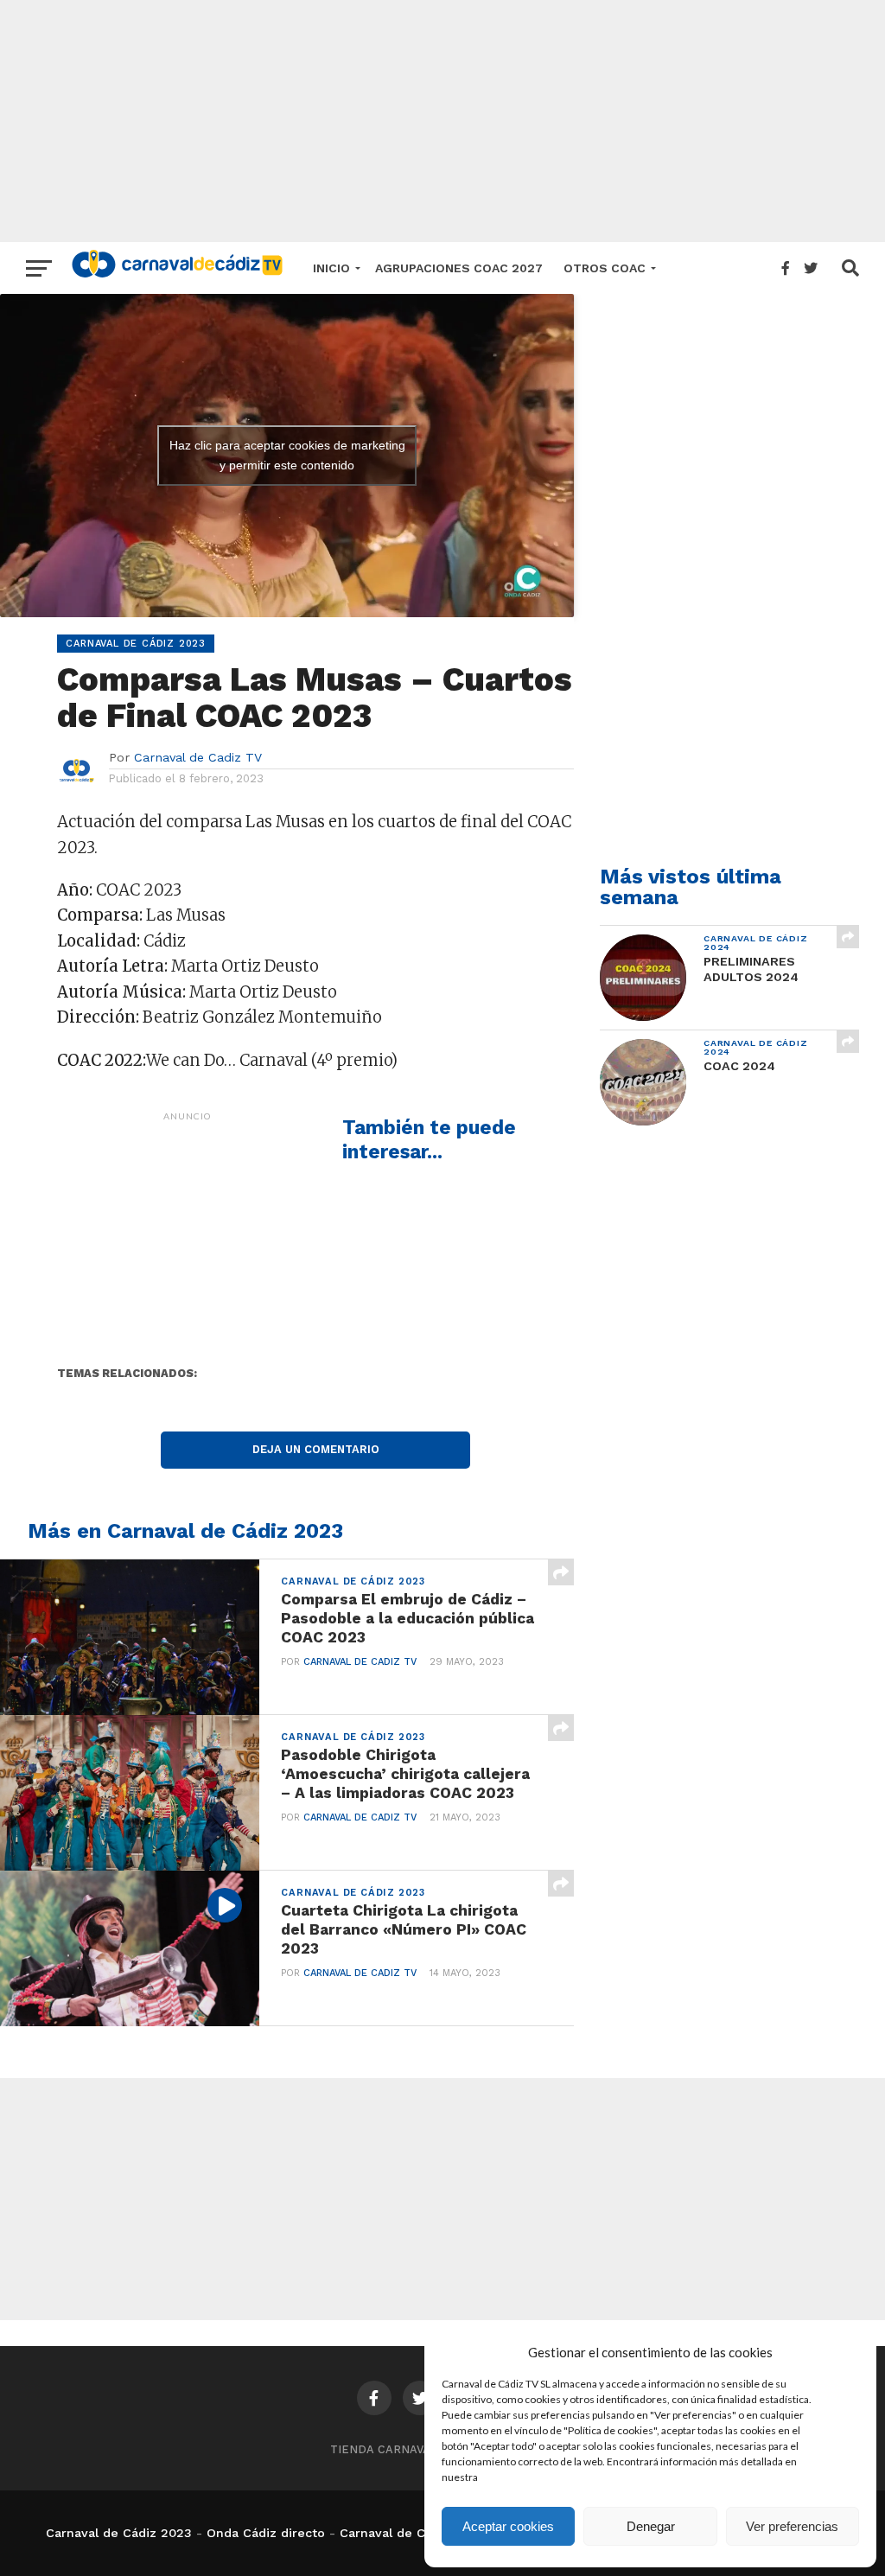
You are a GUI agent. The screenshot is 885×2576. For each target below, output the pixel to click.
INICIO (331, 268)
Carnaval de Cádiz (395, 2533)
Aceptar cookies (508, 2526)
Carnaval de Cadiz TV (198, 757)
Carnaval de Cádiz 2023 (119, 2533)
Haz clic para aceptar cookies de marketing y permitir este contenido (287, 455)
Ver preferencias (792, 2526)
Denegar (651, 2526)
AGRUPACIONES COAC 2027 (459, 268)
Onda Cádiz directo (266, 2533)
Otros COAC (605, 268)
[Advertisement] (442, 121)
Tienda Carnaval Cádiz (403, 2449)
